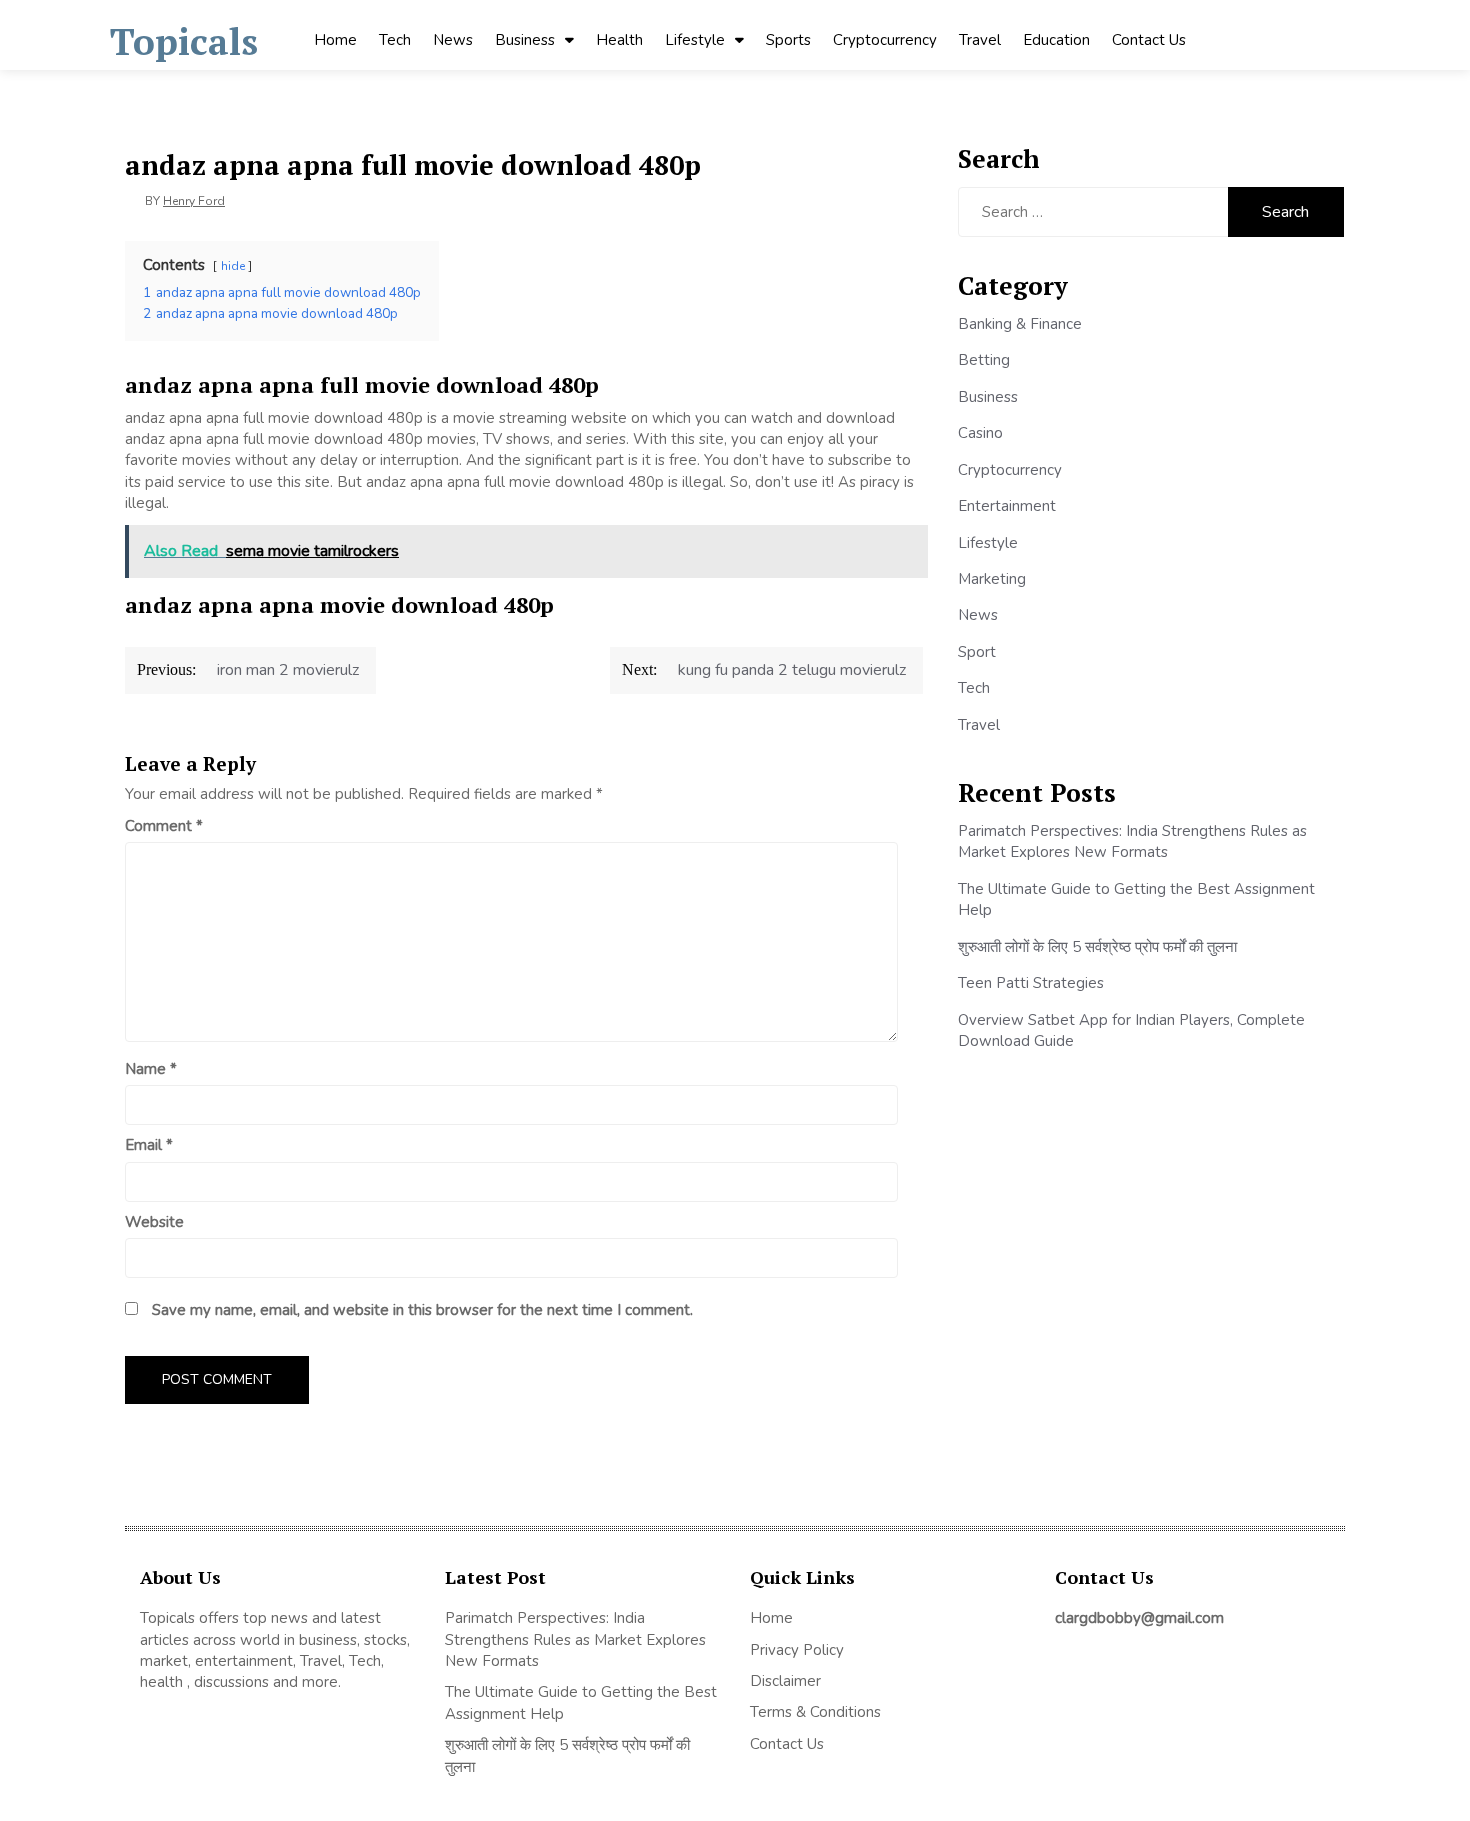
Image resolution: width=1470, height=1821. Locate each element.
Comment (164, 826)
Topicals (184, 41)
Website (154, 1222)
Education (1056, 40)
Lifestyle (695, 40)
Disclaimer (785, 1681)
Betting (984, 360)
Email (149, 1145)
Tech (395, 40)
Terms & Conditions (815, 1712)
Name (151, 1069)
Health (619, 40)
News (453, 40)
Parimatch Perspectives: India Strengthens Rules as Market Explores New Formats (1132, 841)
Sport (977, 652)
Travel (980, 40)
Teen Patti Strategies (1031, 983)
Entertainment (1007, 506)
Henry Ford (194, 201)
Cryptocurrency (885, 40)
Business (525, 40)
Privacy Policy (797, 1650)
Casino (980, 433)
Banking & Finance (1020, 324)
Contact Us (1149, 40)
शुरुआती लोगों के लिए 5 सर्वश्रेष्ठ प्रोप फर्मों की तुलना (1097, 947)
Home (335, 40)
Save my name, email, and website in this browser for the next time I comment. (422, 1310)
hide (233, 266)
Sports (788, 40)
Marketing (992, 579)
